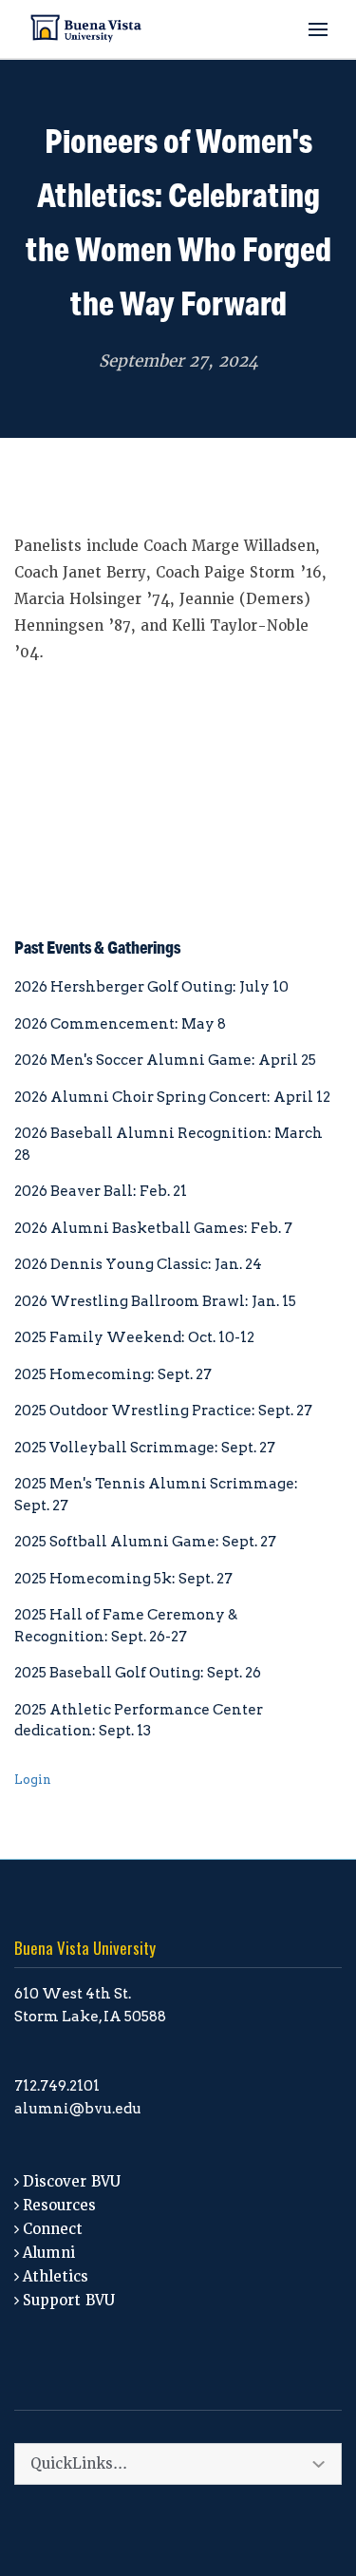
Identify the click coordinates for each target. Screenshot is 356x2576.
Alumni (49, 2253)
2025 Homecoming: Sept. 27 (113, 1374)
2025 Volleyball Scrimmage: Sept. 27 (145, 1448)
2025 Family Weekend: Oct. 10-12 (134, 1337)
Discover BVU (72, 2182)
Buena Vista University (85, 1948)
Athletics (56, 2277)
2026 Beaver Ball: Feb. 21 (101, 1191)
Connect (53, 2229)
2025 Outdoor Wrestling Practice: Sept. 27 (163, 1411)
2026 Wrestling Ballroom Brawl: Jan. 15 (155, 1301)
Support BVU (69, 2301)
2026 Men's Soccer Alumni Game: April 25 (165, 1060)
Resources (59, 2206)
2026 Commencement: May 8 (120, 1024)
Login (33, 1780)
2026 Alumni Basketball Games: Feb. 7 (153, 1228)
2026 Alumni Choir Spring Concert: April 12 (172, 1097)
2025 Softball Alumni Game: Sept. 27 (145, 1542)
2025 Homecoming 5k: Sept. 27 (123, 1579)
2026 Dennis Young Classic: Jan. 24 (138, 1264)
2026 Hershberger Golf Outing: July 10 (151, 987)
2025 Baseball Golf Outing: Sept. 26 (138, 1673)
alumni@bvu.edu (78, 2109)
